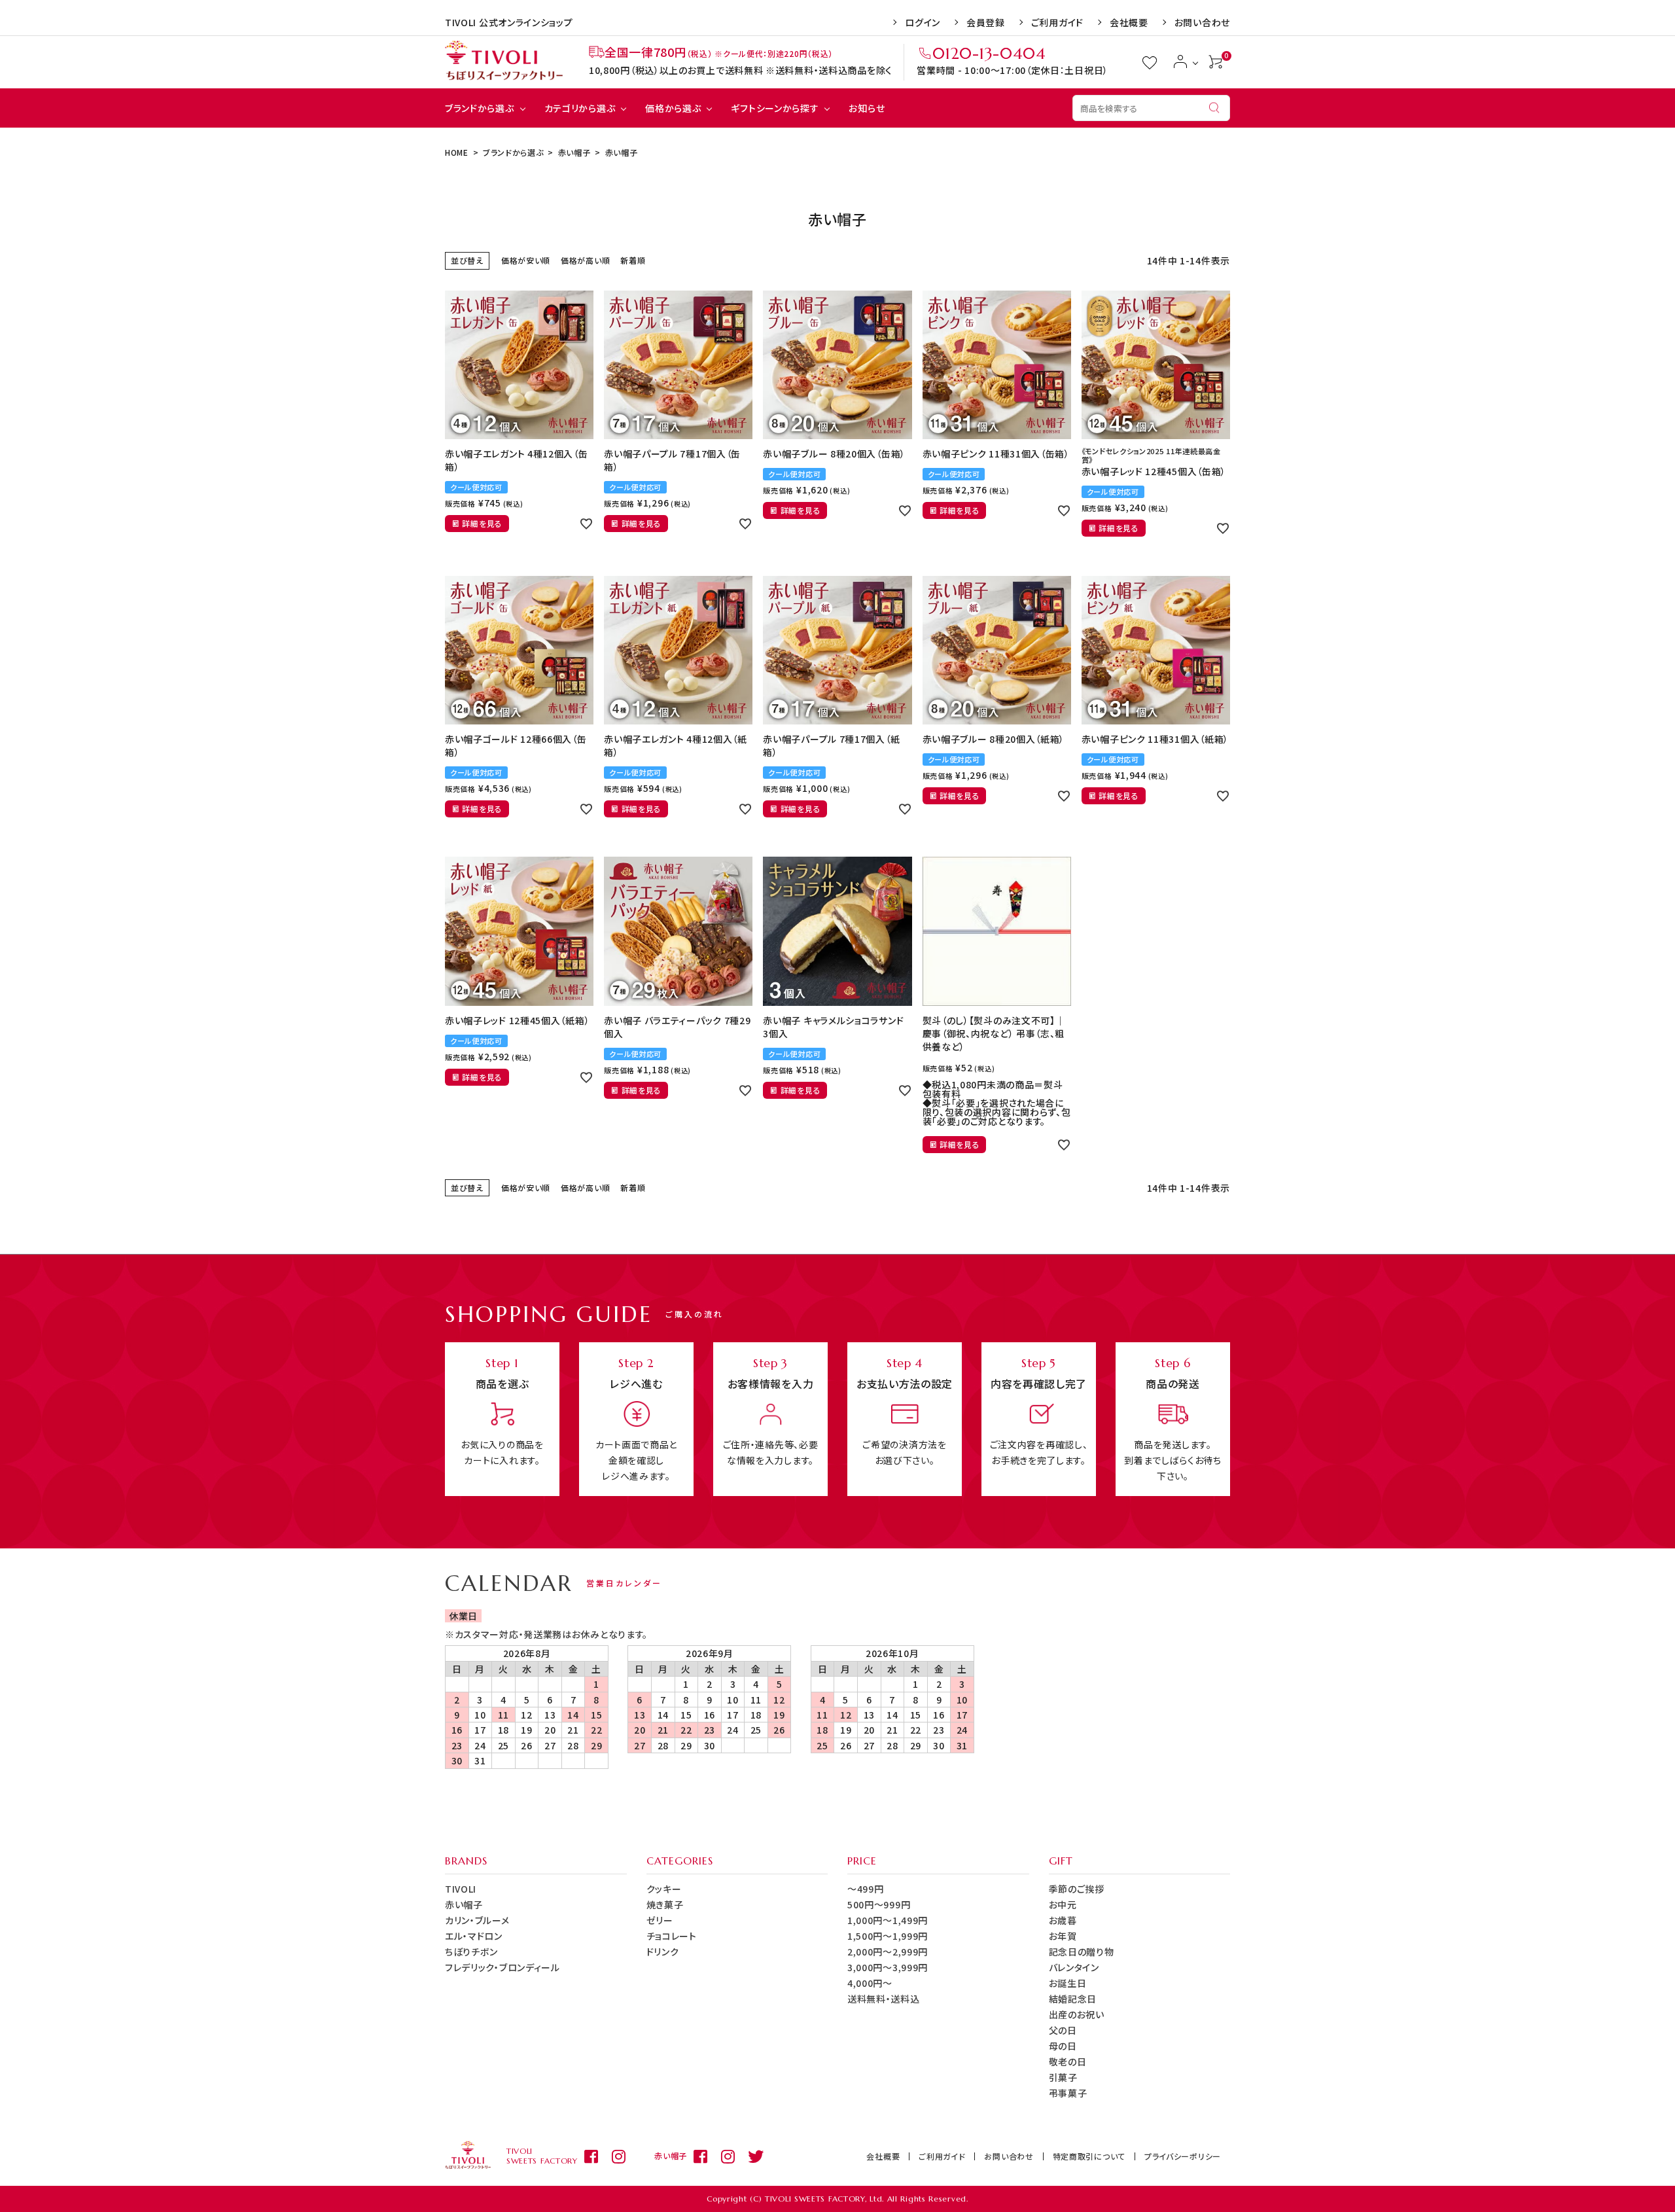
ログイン (923, 22)
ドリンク (663, 1952)
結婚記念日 (1073, 1999)
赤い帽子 (574, 152)
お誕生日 (1068, 1983)
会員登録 (986, 22)
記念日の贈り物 (1082, 1952)
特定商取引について (1089, 2156)
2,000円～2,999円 (888, 1952)
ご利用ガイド (1057, 22)
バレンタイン (1074, 1967)
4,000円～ (870, 1983)
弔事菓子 (1068, 2093)
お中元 (1063, 1904)
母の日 (1063, 2046)
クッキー (664, 1889)
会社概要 (1129, 22)
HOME (457, 152)
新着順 (633, 260)
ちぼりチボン (471, 1952)
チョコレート (672, 1936)
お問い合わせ (1202, 22)
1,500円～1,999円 (888, 1936)
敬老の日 (1068, 2061)
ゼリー (660, 1920)
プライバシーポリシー (1183, 2156)
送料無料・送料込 (884, 1999)
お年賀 (1063, 1936)
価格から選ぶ (673, 108)
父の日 (1063, 2030)
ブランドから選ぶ (480, 108)
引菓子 (1063, 2077)
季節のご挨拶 (1077, 1889)
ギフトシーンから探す (775, 108)
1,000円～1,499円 (888, 1920)
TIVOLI (461, 1889)
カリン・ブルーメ (477, 1920)
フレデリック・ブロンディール (502, 1967)
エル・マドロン (474, 1936)
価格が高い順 (585, 260)
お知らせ (867, 108)
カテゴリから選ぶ (580, 108)
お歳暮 (1063, 1920)
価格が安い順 (526, 260)
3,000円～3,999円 (888, 1967)
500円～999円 (879, 1904)
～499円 (866, 1889)
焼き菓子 (665, 1904)
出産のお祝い (1077, 2014)
